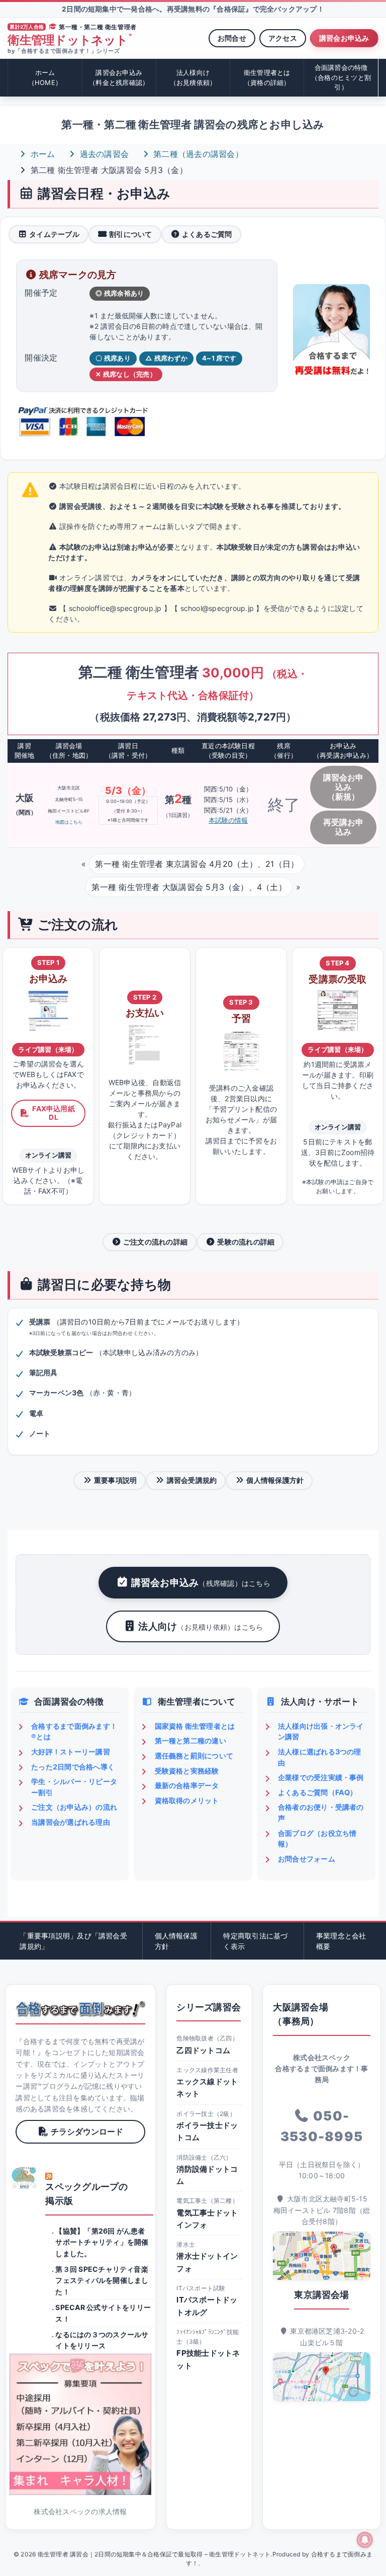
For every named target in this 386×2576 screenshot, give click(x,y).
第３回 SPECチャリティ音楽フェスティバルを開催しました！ (102, 2280)
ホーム (45, 77)
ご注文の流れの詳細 (155, 1242)
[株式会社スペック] (25, 2178)
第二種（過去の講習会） (197, 154)
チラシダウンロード (87, 2131)
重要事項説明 (115, 1480)
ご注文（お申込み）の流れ (74, 1807)
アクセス (283, 38)
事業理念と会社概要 (341, 1941)
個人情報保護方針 (275, 1480)
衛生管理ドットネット (70, 40)
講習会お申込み (344, 38)
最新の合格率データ (187, 1785)
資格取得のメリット (187, 1800)
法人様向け (193, 77)
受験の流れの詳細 (246, 1242)
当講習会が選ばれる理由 (71, 1822)
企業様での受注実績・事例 (321, 1777)
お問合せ (232, 38)
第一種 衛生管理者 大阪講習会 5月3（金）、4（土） (189, 887)
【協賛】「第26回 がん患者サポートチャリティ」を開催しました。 (102, 2242)
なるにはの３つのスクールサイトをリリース (102, 2340)
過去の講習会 (103, 154)
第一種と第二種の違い (190, 1741)
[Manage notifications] (365, 2540)
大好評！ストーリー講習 (71, 1752)
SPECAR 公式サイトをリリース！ (103, 2313)
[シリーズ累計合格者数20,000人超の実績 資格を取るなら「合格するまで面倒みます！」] (80, 2009)
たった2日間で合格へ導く (73, 1767)
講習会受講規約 (192, 1480)
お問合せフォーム (307, 1859)
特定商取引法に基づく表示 (255, 1941)
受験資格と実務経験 (187, 1771)
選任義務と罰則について (194, 1756)
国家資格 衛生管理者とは (195, 1726)
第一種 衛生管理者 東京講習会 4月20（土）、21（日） (197, 864)
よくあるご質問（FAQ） (318, 1792)
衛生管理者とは (267, 77)
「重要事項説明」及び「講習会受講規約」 (73, 1941)
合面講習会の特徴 (341, 77)
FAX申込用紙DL (54, 1113)
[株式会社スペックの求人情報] (80, 2424)
